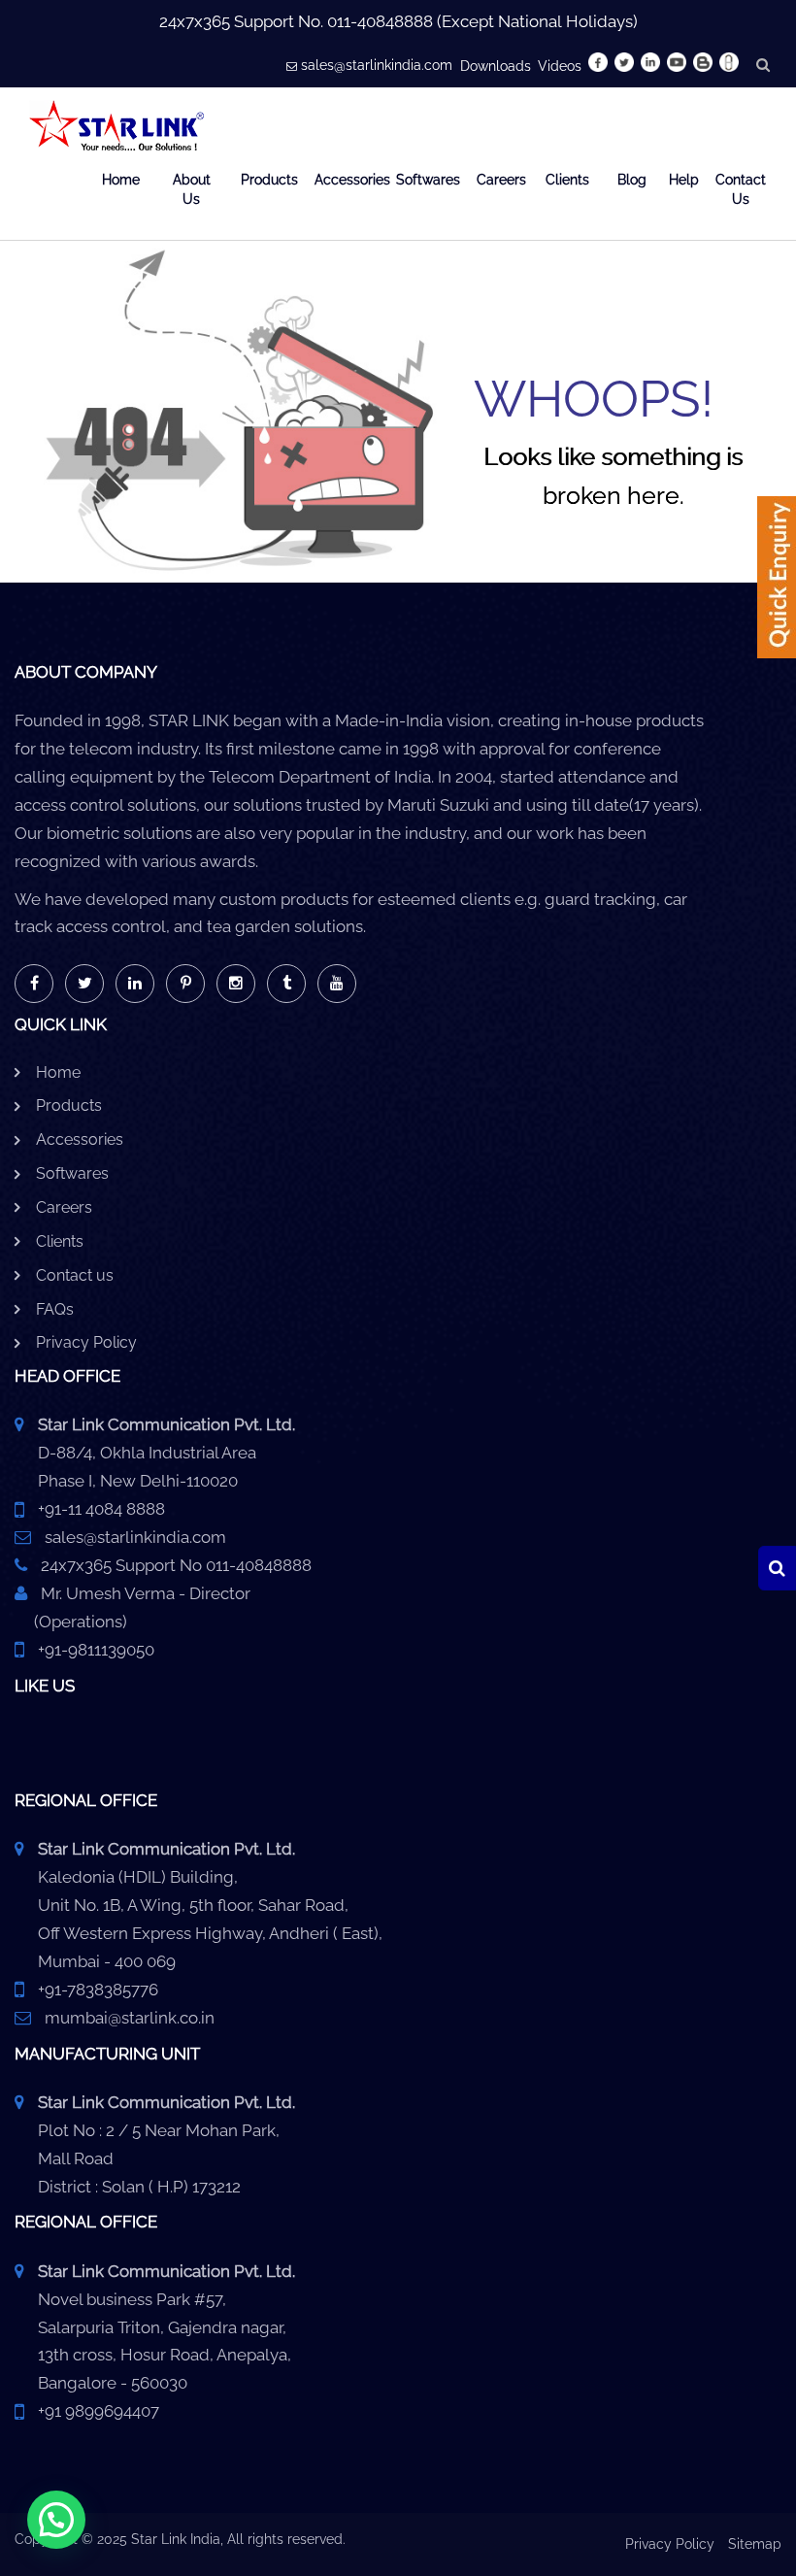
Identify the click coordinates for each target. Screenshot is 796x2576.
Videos (560, 66)
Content (777, 584)
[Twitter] (84, 984)
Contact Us (741, 189)
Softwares (424, 180)
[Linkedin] (135, 984)
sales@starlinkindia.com (377, 65)
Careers (497, 180)
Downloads (496, 66)
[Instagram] (236, 984)
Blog (630, 180)
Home (121, 180)
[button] (56, 2520)
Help (679, 180)
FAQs (55, 1309)
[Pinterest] (185, 984)
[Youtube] (337, 984)
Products (265, 180)
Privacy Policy (86, 1342)
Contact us (75, 1275)
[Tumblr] (286, 984)
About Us (192, 189)
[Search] (777, 1568)
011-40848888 (380, 21)
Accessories (343, 180)
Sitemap (755, 2544)
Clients (567, 180)
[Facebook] (34, 984)
